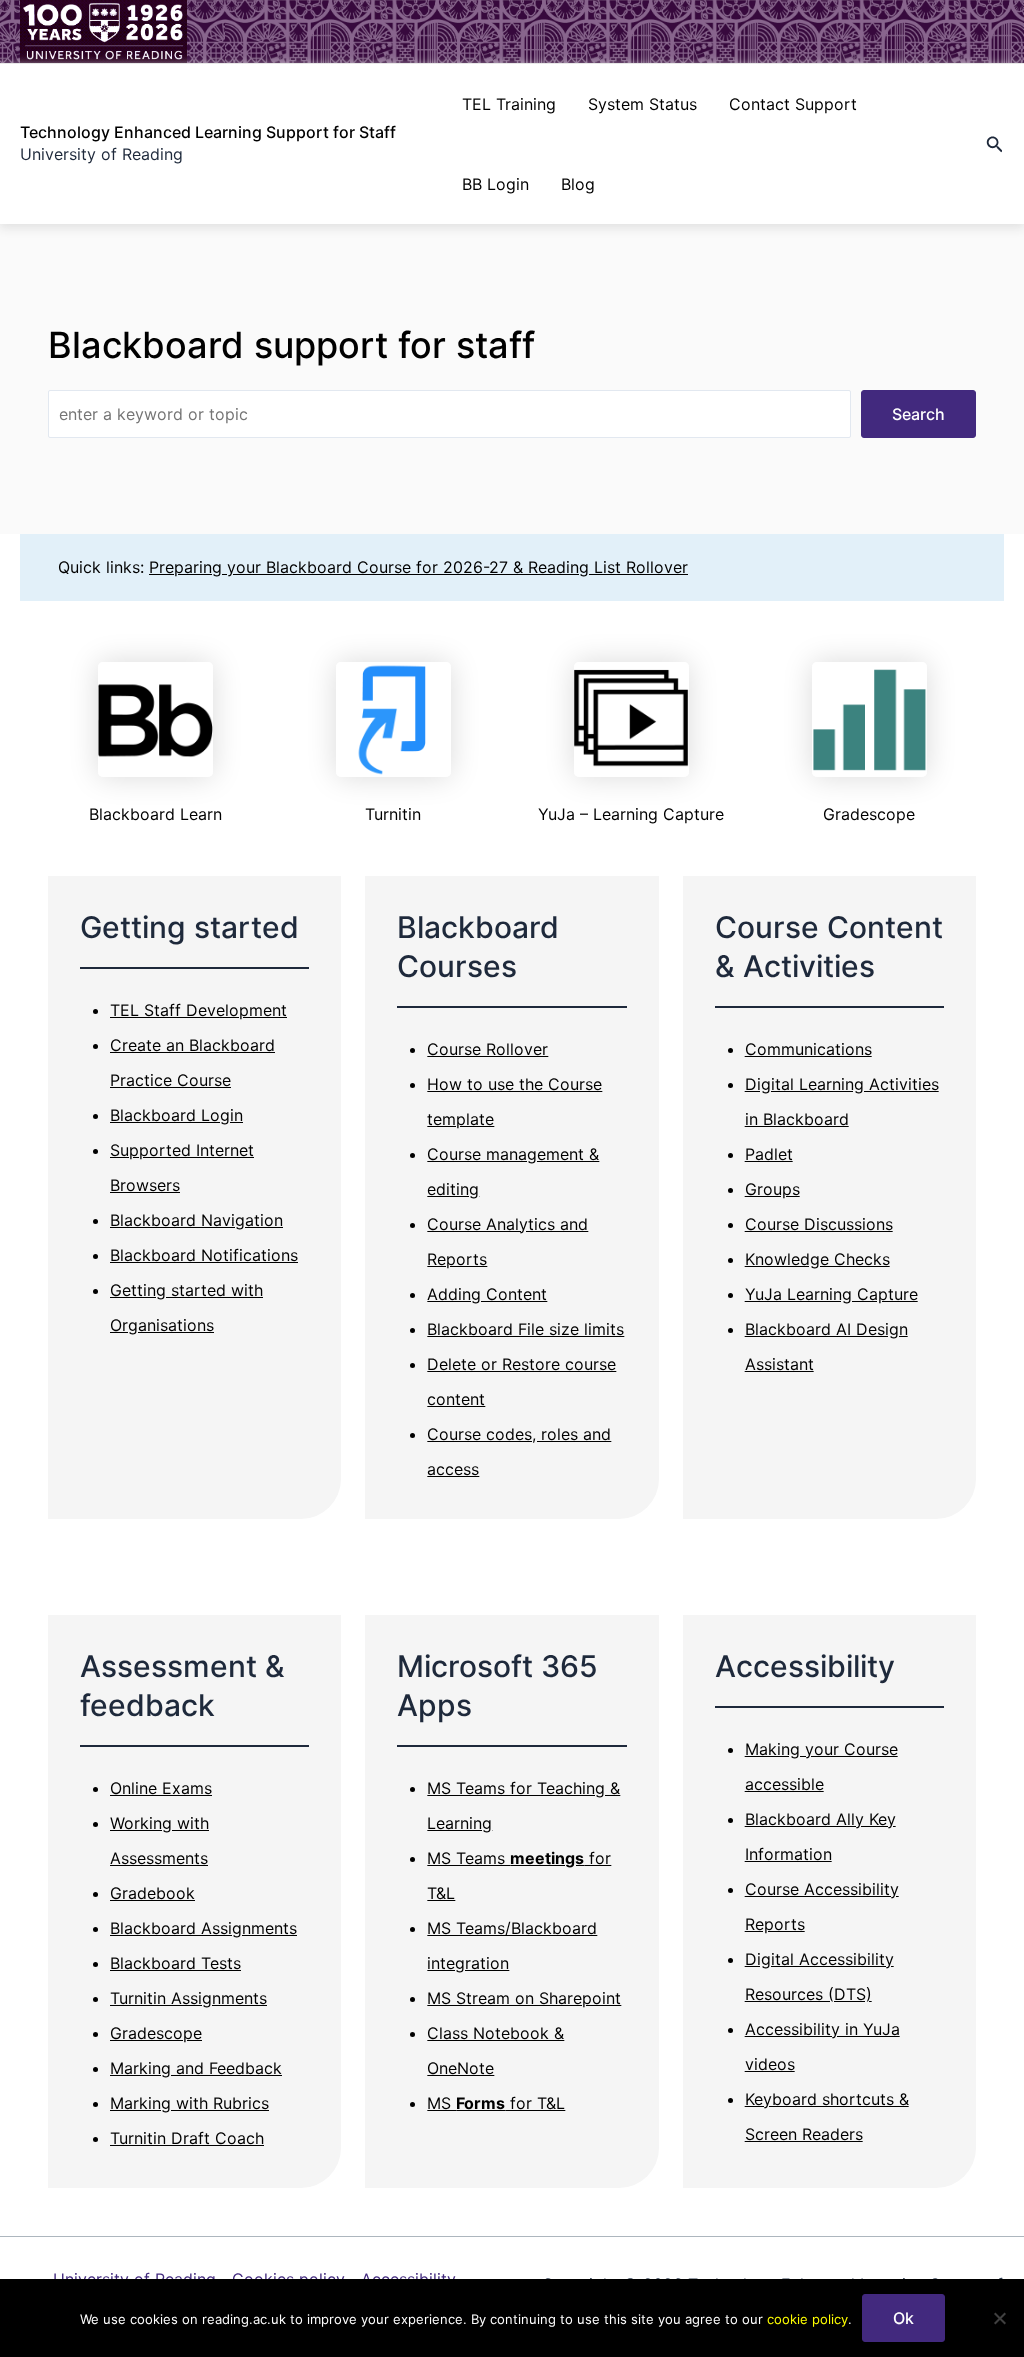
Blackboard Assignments (203, 1928)
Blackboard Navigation (196, 1220)
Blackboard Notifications (204, 1255)
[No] (999, 2318)
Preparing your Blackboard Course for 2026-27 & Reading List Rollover (418, 567)
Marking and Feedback (196, 2068)
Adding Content (487, 1294)
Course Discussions (819, 1224)
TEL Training (509, 104)
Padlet (769, 1154)
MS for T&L (496, 2103)
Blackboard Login (176, 1115)
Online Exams (161, 1788)
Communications (808, 1049)
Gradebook (152, 1893)
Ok (903, 2318)
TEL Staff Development (198, 1010)
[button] (995, 144)
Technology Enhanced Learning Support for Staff (208, 132)
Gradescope (156, 2033)
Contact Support (793, 104)
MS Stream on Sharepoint (524, 1998)
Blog (578, 184)
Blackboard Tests (175, 1963)
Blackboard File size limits (525, 1329)
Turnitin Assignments (188, 1998)
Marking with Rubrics (189, 2103)
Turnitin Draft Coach (187, 2138)
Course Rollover (487, 1049)
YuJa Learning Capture (831, 1294)
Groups (772, 1189)
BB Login (495, 184)
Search (918, 414)
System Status (642, 104)
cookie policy (807, 2319)
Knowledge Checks (817, 1259)
